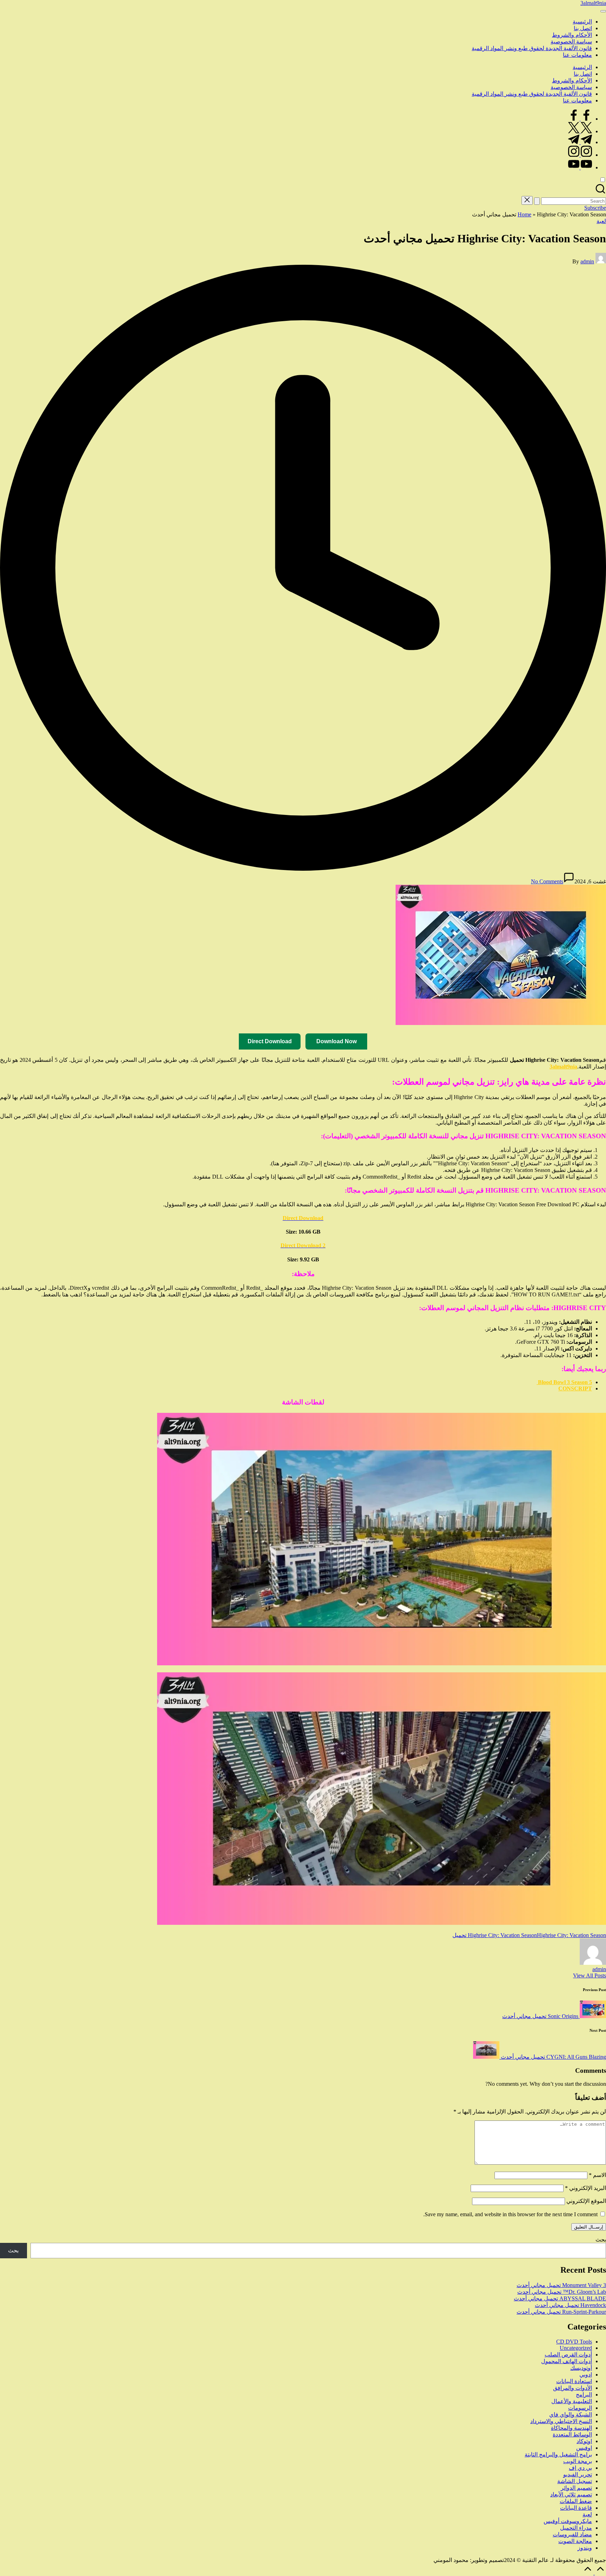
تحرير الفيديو (578, 2474)
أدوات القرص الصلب (568, 2355)
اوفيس (584, 2448)
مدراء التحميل (576, 2528)
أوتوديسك (581, 2368)
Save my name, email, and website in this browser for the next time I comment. (510, 2214)
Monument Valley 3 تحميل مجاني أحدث (561, 2285)
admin (599, 1969)
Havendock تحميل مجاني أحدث (570, 2305)
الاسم (597, 2175)
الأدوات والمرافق (573, 2388)
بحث (601, 2240)
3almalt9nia (593, 3)
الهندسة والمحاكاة (571, 2428)
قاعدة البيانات (576, 2508)
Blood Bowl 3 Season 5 (564, 1382)
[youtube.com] (580, 167)
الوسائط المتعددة (572, 2435)
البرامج (584, 2395)
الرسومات (580, 2408)
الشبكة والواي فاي (571, 2415)
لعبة (601, 221)
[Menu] (603, 11)
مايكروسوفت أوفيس (568, 2521)
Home (524, 214)
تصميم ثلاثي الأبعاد (571, 2494)
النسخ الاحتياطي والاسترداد (561, 2421)
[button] (537, 201)
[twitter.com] (580, 131)
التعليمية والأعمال (572, 2401)
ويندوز (585, 2548)
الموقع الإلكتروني (586, 2201)
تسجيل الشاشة (575, 2481)
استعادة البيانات (574, 2381)
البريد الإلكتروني (585, 2188)
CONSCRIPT (575, 1388)
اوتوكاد (584, 2441)
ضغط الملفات (576, 2501)
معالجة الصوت (575, 2541)
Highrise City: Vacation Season (502, 1935)
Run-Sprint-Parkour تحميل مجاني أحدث (561, 2312)
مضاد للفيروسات (572, 2534)
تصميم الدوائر (576, 2488)
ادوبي (586, 2375)
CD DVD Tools (574, 2342)
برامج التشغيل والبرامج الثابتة (558, 2454)
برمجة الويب (578, 2461)
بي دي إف (580, 2468)
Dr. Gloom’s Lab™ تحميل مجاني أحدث (562, 2292)
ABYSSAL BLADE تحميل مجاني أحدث (560, 2298)
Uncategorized (576, 2348)
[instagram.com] (580, 155)
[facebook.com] (580, 119)
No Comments (547, 881)
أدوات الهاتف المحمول (567, 2361)
